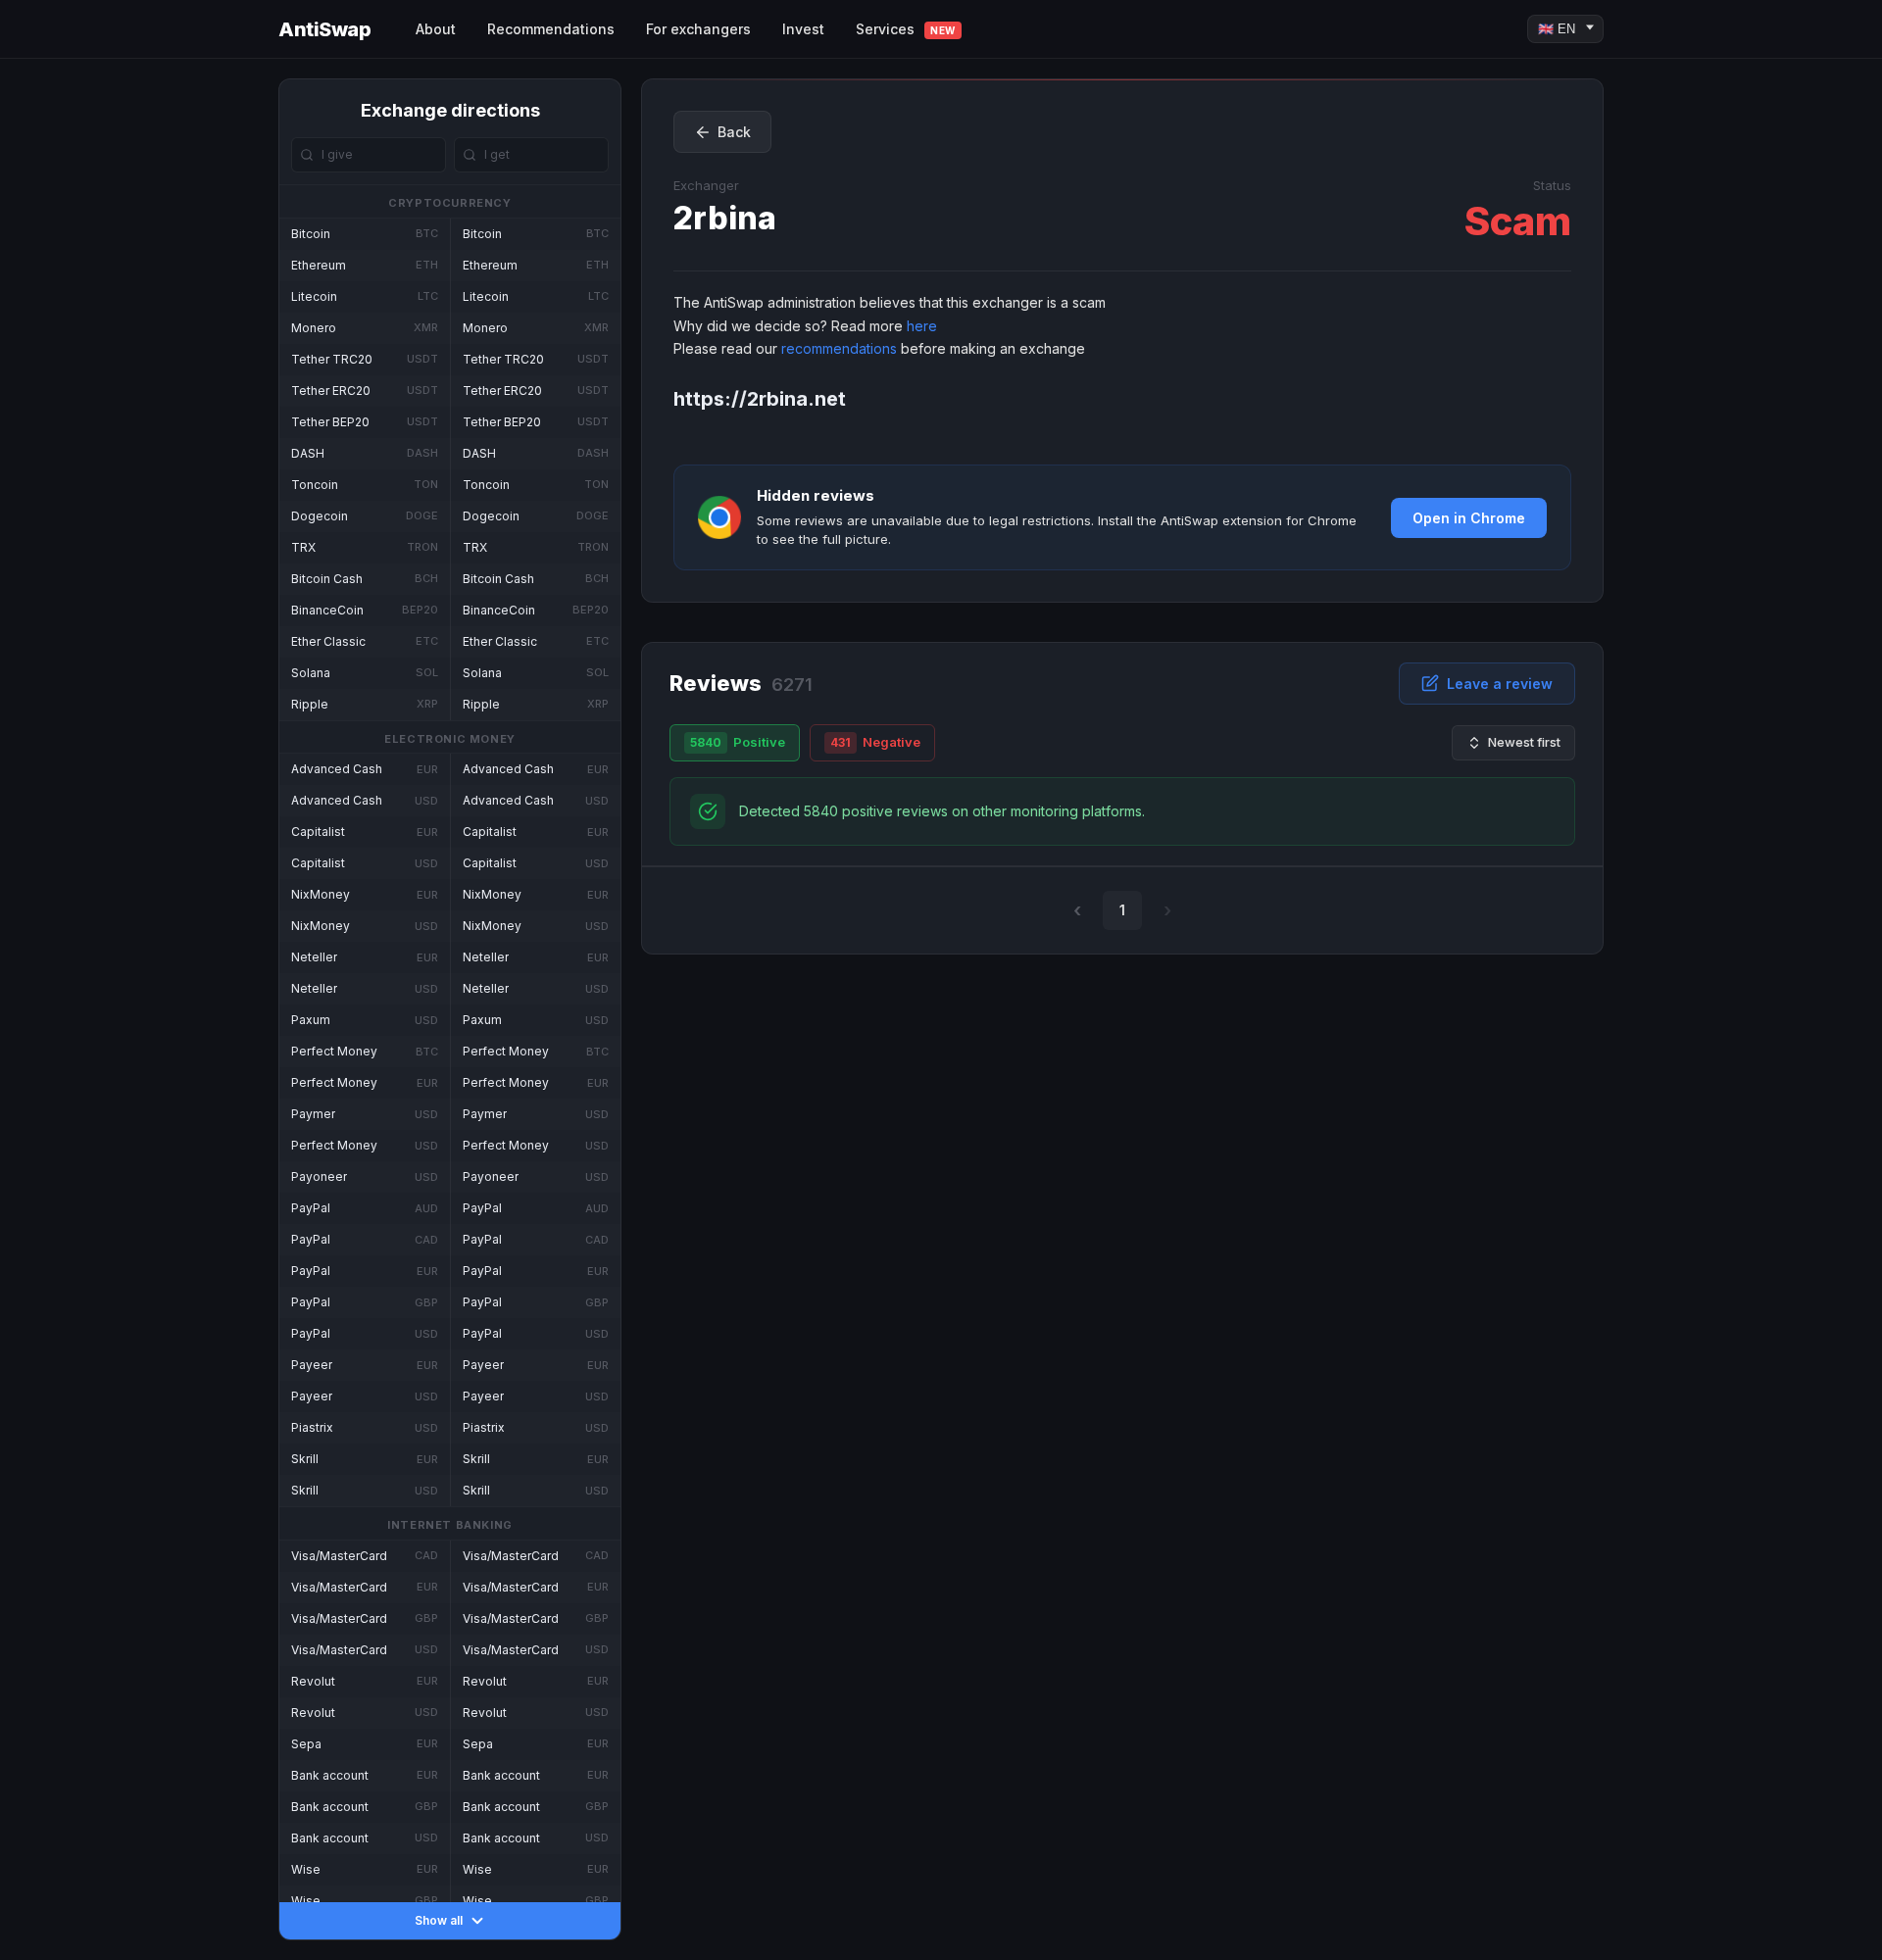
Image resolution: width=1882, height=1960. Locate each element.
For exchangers (698, 29)
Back (734, 132)
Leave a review (1500, 684)
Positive (738, 742)
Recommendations (551, 29)
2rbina (725, 218)
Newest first (1524, 742)
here (922, 326)
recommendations (839, 348)
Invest (803, 29)
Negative (875, 742)
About (436, 29)
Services (906, 29)
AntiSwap (324, 29)
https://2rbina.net (760, 399)
